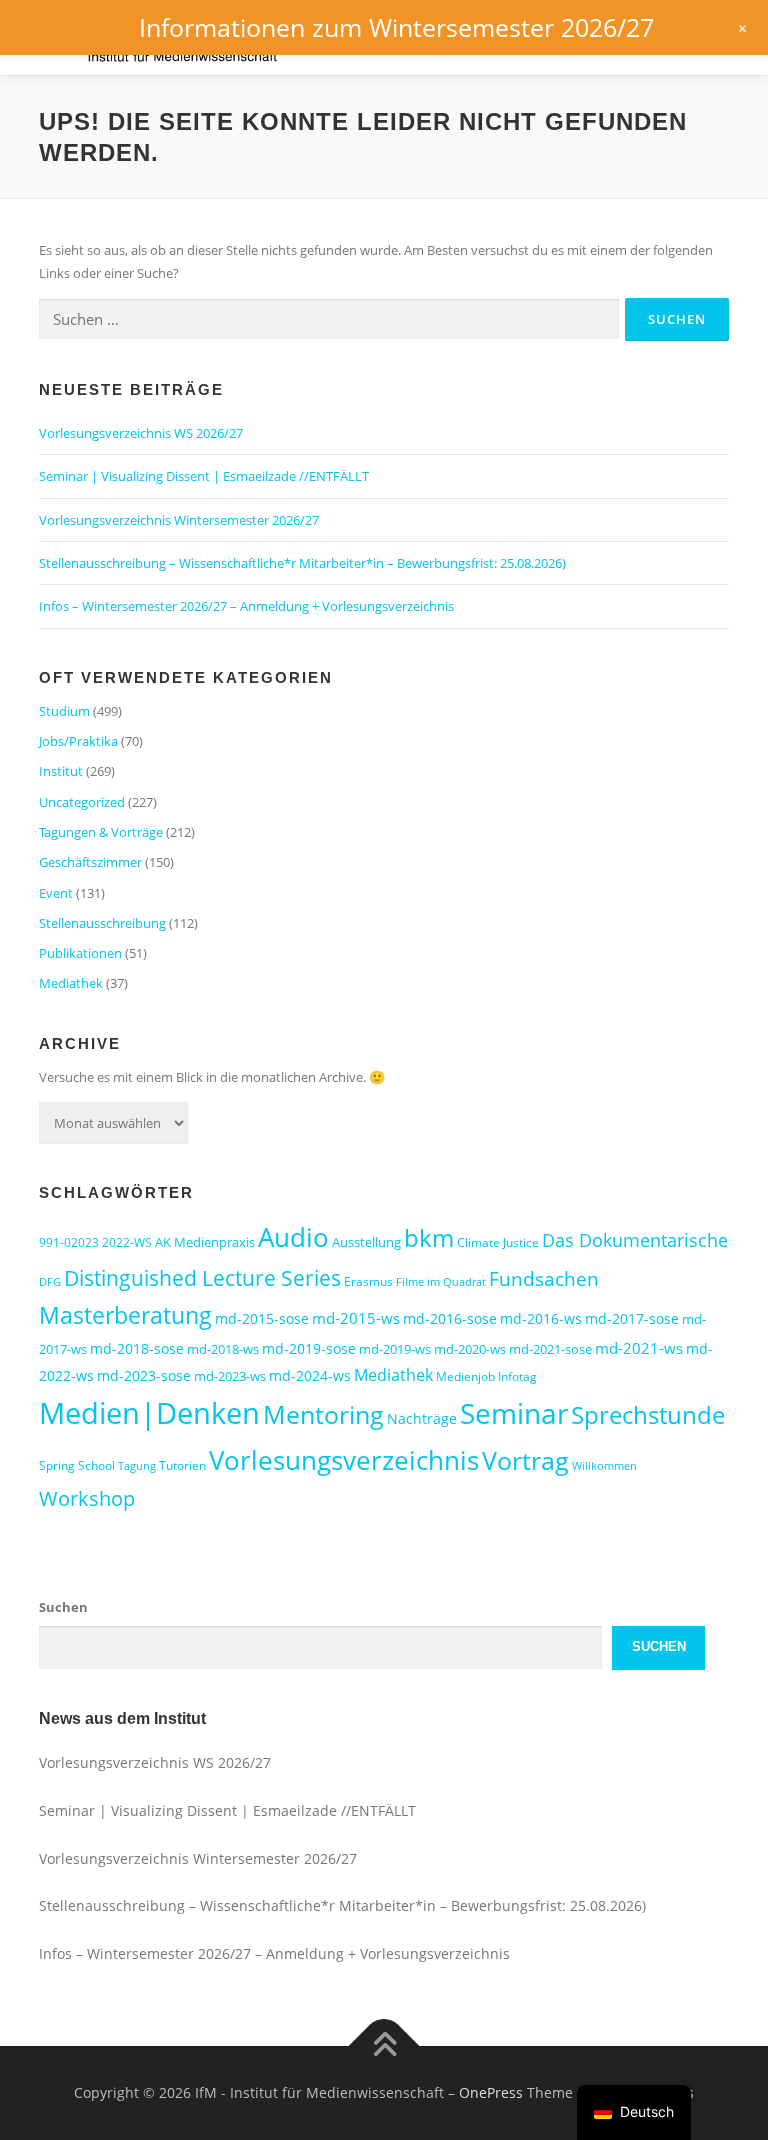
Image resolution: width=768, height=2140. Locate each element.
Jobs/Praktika (78, 741)
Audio (293, 1237)
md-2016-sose (450, 1318)
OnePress (491, 2092)
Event (56, 893)
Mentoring (323, 1414)
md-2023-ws (230, 1376)
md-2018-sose (137, 1348)
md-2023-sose (144, 1375)
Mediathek (71, 983)
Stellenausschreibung (102, 923)
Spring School (77, 1465)
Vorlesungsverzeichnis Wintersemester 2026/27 (179, 520)
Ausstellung (366, 1242)
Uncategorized (82, 802)
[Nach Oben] (384, 2046)
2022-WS (127, 1242)
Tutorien (182, 1465)
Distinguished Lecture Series (202, 1277)
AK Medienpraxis (205, 1242)
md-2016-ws (541, 1318)
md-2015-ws (356, 1318)
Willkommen (604, 1466)
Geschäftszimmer (90, 862)
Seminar (514, 1413)
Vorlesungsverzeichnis (344, 1460)
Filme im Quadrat (441, 1282)
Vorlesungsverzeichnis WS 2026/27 (141, 433)
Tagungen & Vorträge (101, 832)
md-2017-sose (632, 1318)
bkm (429, 1237)
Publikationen (80, 953)
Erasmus (368, 1281)
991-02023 (69, 1242)
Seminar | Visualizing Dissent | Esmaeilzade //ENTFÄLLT (204, 476)
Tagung (137, 1466)
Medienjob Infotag (486, 1376)
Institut (61, 771)
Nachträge (422, 1418)
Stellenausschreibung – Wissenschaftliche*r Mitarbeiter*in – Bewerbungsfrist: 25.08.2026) (302, 563)
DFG (50, 1282)
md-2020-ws (470, 1349)
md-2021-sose (550, 1349)
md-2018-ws (223, 1349)
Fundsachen (544, 1278)
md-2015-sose (262, 1318)
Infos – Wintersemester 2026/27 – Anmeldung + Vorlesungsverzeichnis (246, 606)
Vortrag (525, 1460)
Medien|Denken (149, 1413)
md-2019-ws (395, 1349)
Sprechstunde (648, 1415)
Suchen (63, 1607)
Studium (64, 711)
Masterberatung (125, 1315)
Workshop (87, 1498)
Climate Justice (498, 1242)
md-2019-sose (309, 1348)
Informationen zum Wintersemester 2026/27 (396, 27)
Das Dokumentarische (635, 1240)
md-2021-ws (639, 1348)
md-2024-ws (310, 1375)
